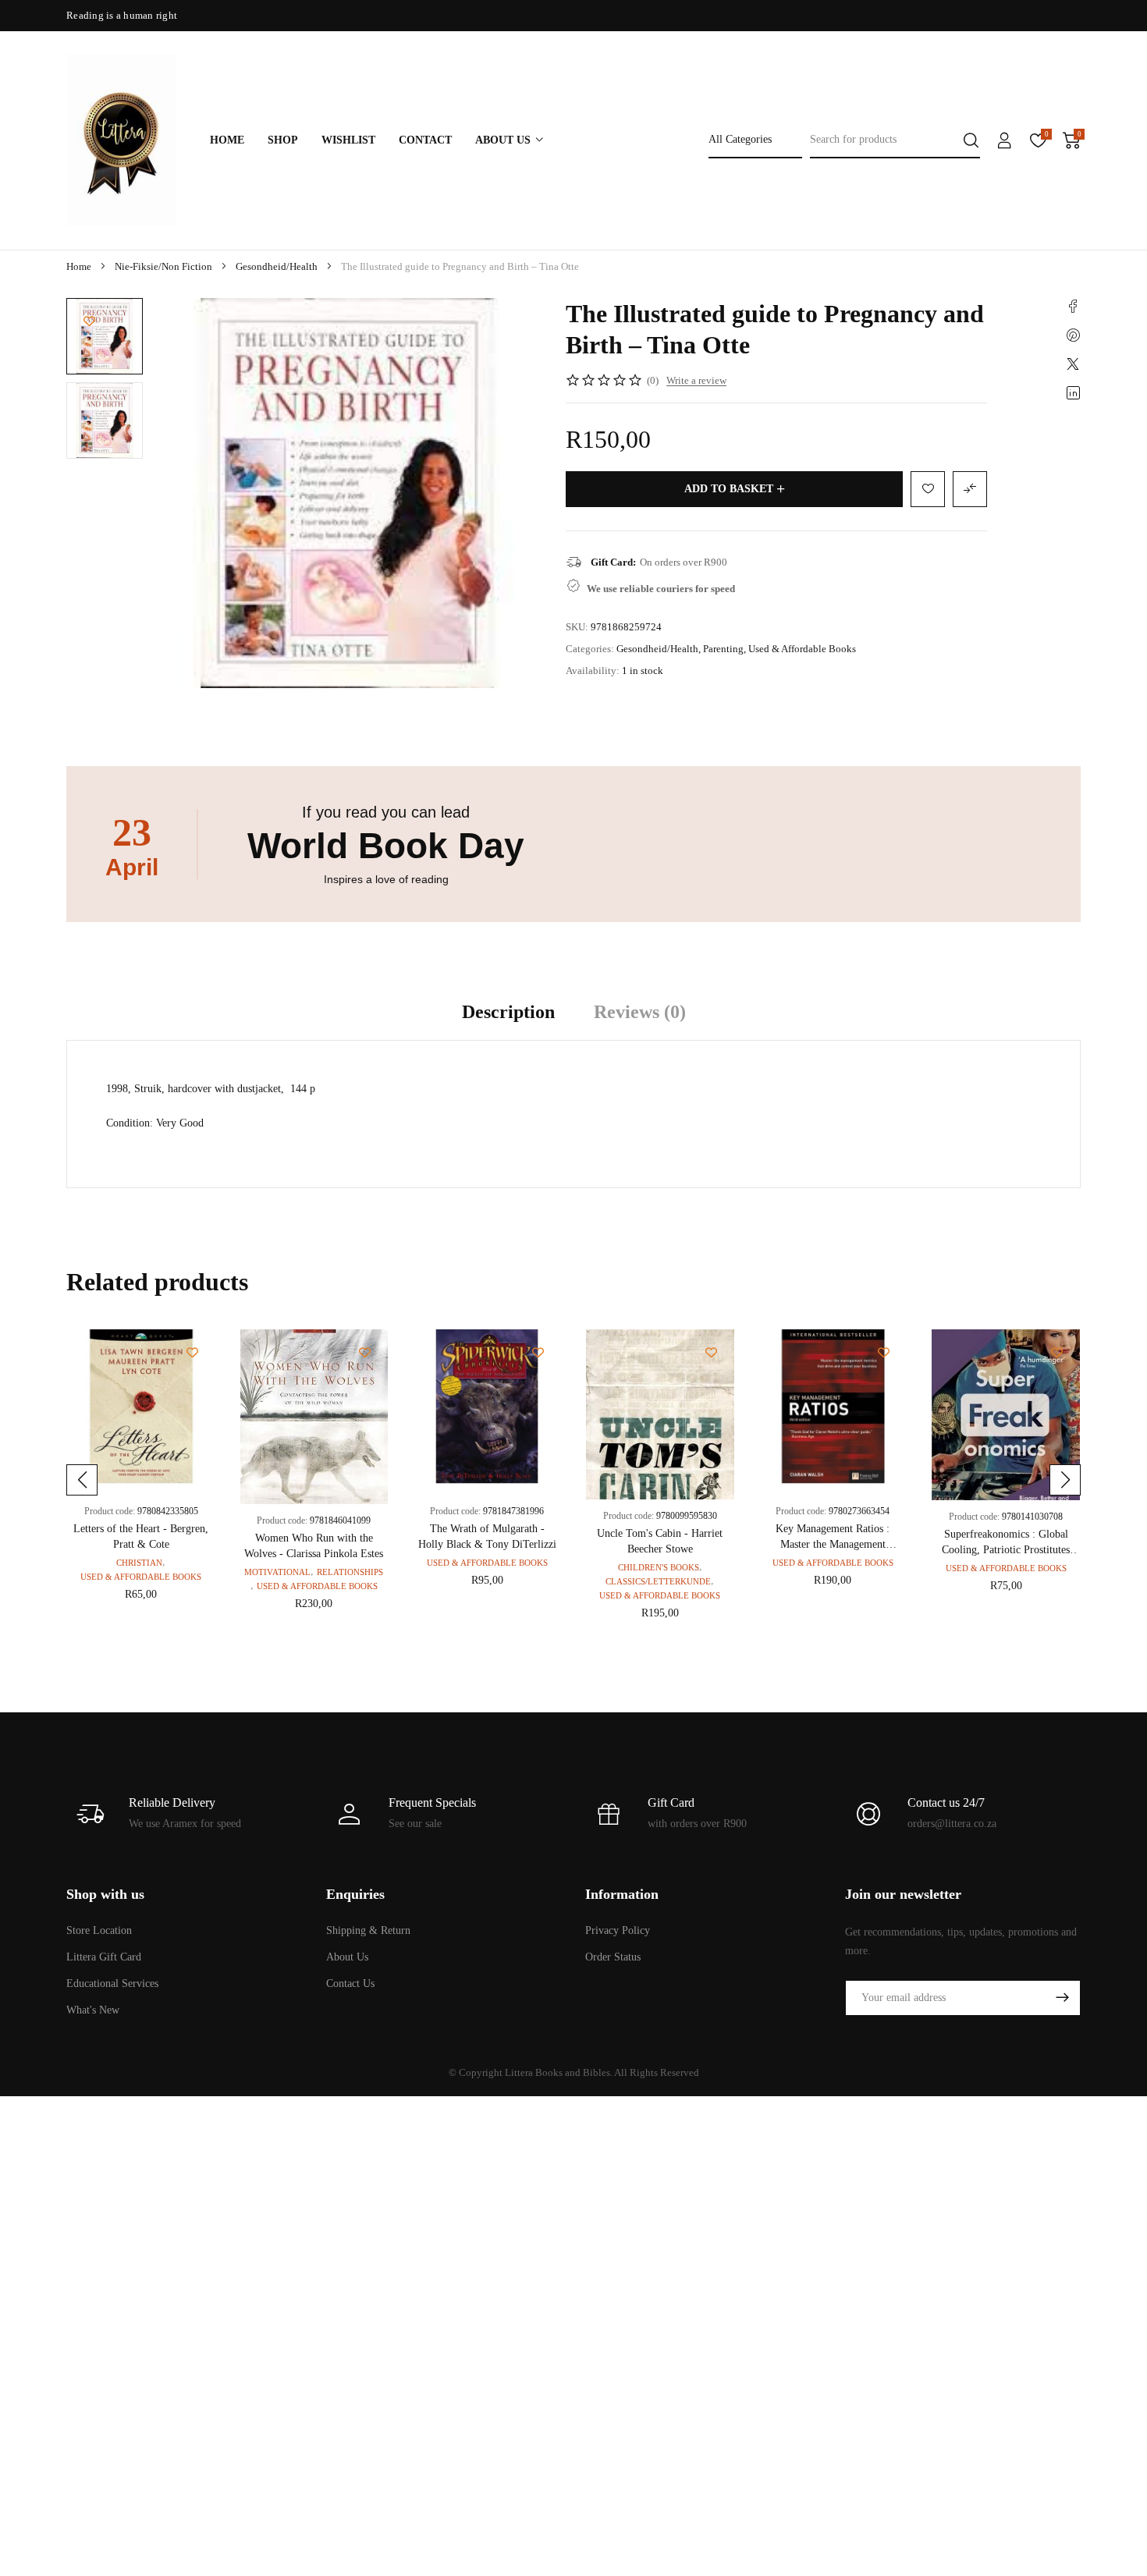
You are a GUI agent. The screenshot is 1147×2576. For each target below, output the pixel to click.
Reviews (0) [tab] (640, 1012)
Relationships (350, 1572)
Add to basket (729, 489)
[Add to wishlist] (89, 321)
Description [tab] (508, 1012)
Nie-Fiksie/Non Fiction (163, 266)
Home (79, 266)
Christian (139, 1563)
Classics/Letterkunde (658, 1581)
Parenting (723, 649)
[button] (82, 1480)
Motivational (277, 1572)
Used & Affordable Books (802, 649)
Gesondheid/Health (277, 266)
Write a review (696, 380)
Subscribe (1062, 1998)
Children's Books (659, 1567)
